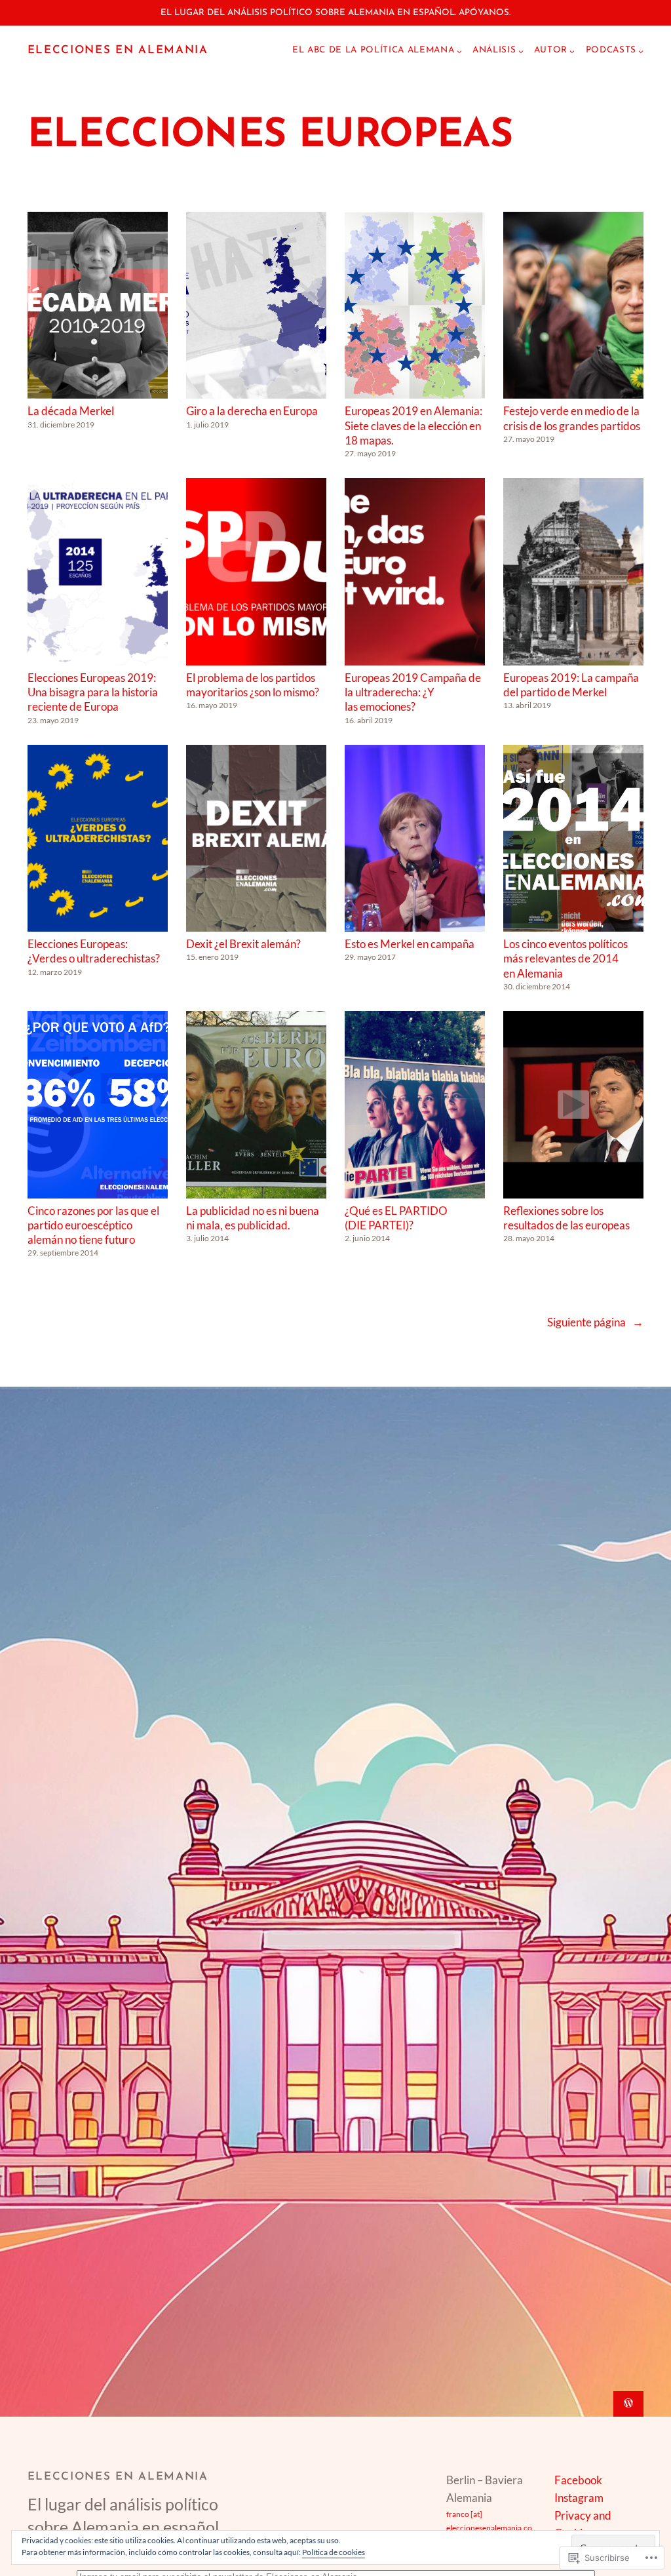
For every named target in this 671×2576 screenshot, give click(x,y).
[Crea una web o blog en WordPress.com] (628, 2404)
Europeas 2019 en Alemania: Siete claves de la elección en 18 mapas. (413, 426)
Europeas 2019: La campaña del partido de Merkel (571, 685)
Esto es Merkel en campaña (410, 944)
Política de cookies (334, 2552)
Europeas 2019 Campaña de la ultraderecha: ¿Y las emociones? (413, 692)
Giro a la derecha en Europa (252, 411)
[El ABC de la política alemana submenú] (459, 51)
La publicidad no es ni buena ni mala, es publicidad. (253, 1218)
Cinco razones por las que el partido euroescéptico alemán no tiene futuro (93, 1225)
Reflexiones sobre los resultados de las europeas (566, 1218)
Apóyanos (484, 13)
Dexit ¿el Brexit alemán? (243, 944)
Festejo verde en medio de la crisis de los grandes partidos (572, 418)
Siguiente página (595, 1322)
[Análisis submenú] (521, 51)
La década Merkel (71, 411)
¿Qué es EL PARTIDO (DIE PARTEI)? (396, 1218)
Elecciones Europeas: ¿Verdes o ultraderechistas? (94, 951)
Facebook (578, 2480)
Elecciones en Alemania (118, 50)
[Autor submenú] (572, 51)
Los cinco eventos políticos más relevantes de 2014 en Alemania (566, 959)
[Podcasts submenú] (641, 51)
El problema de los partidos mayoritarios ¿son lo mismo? (253, 685)
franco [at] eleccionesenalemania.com (489, 2528)
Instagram (579, 2498)
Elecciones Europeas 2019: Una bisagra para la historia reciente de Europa (93, 692)
